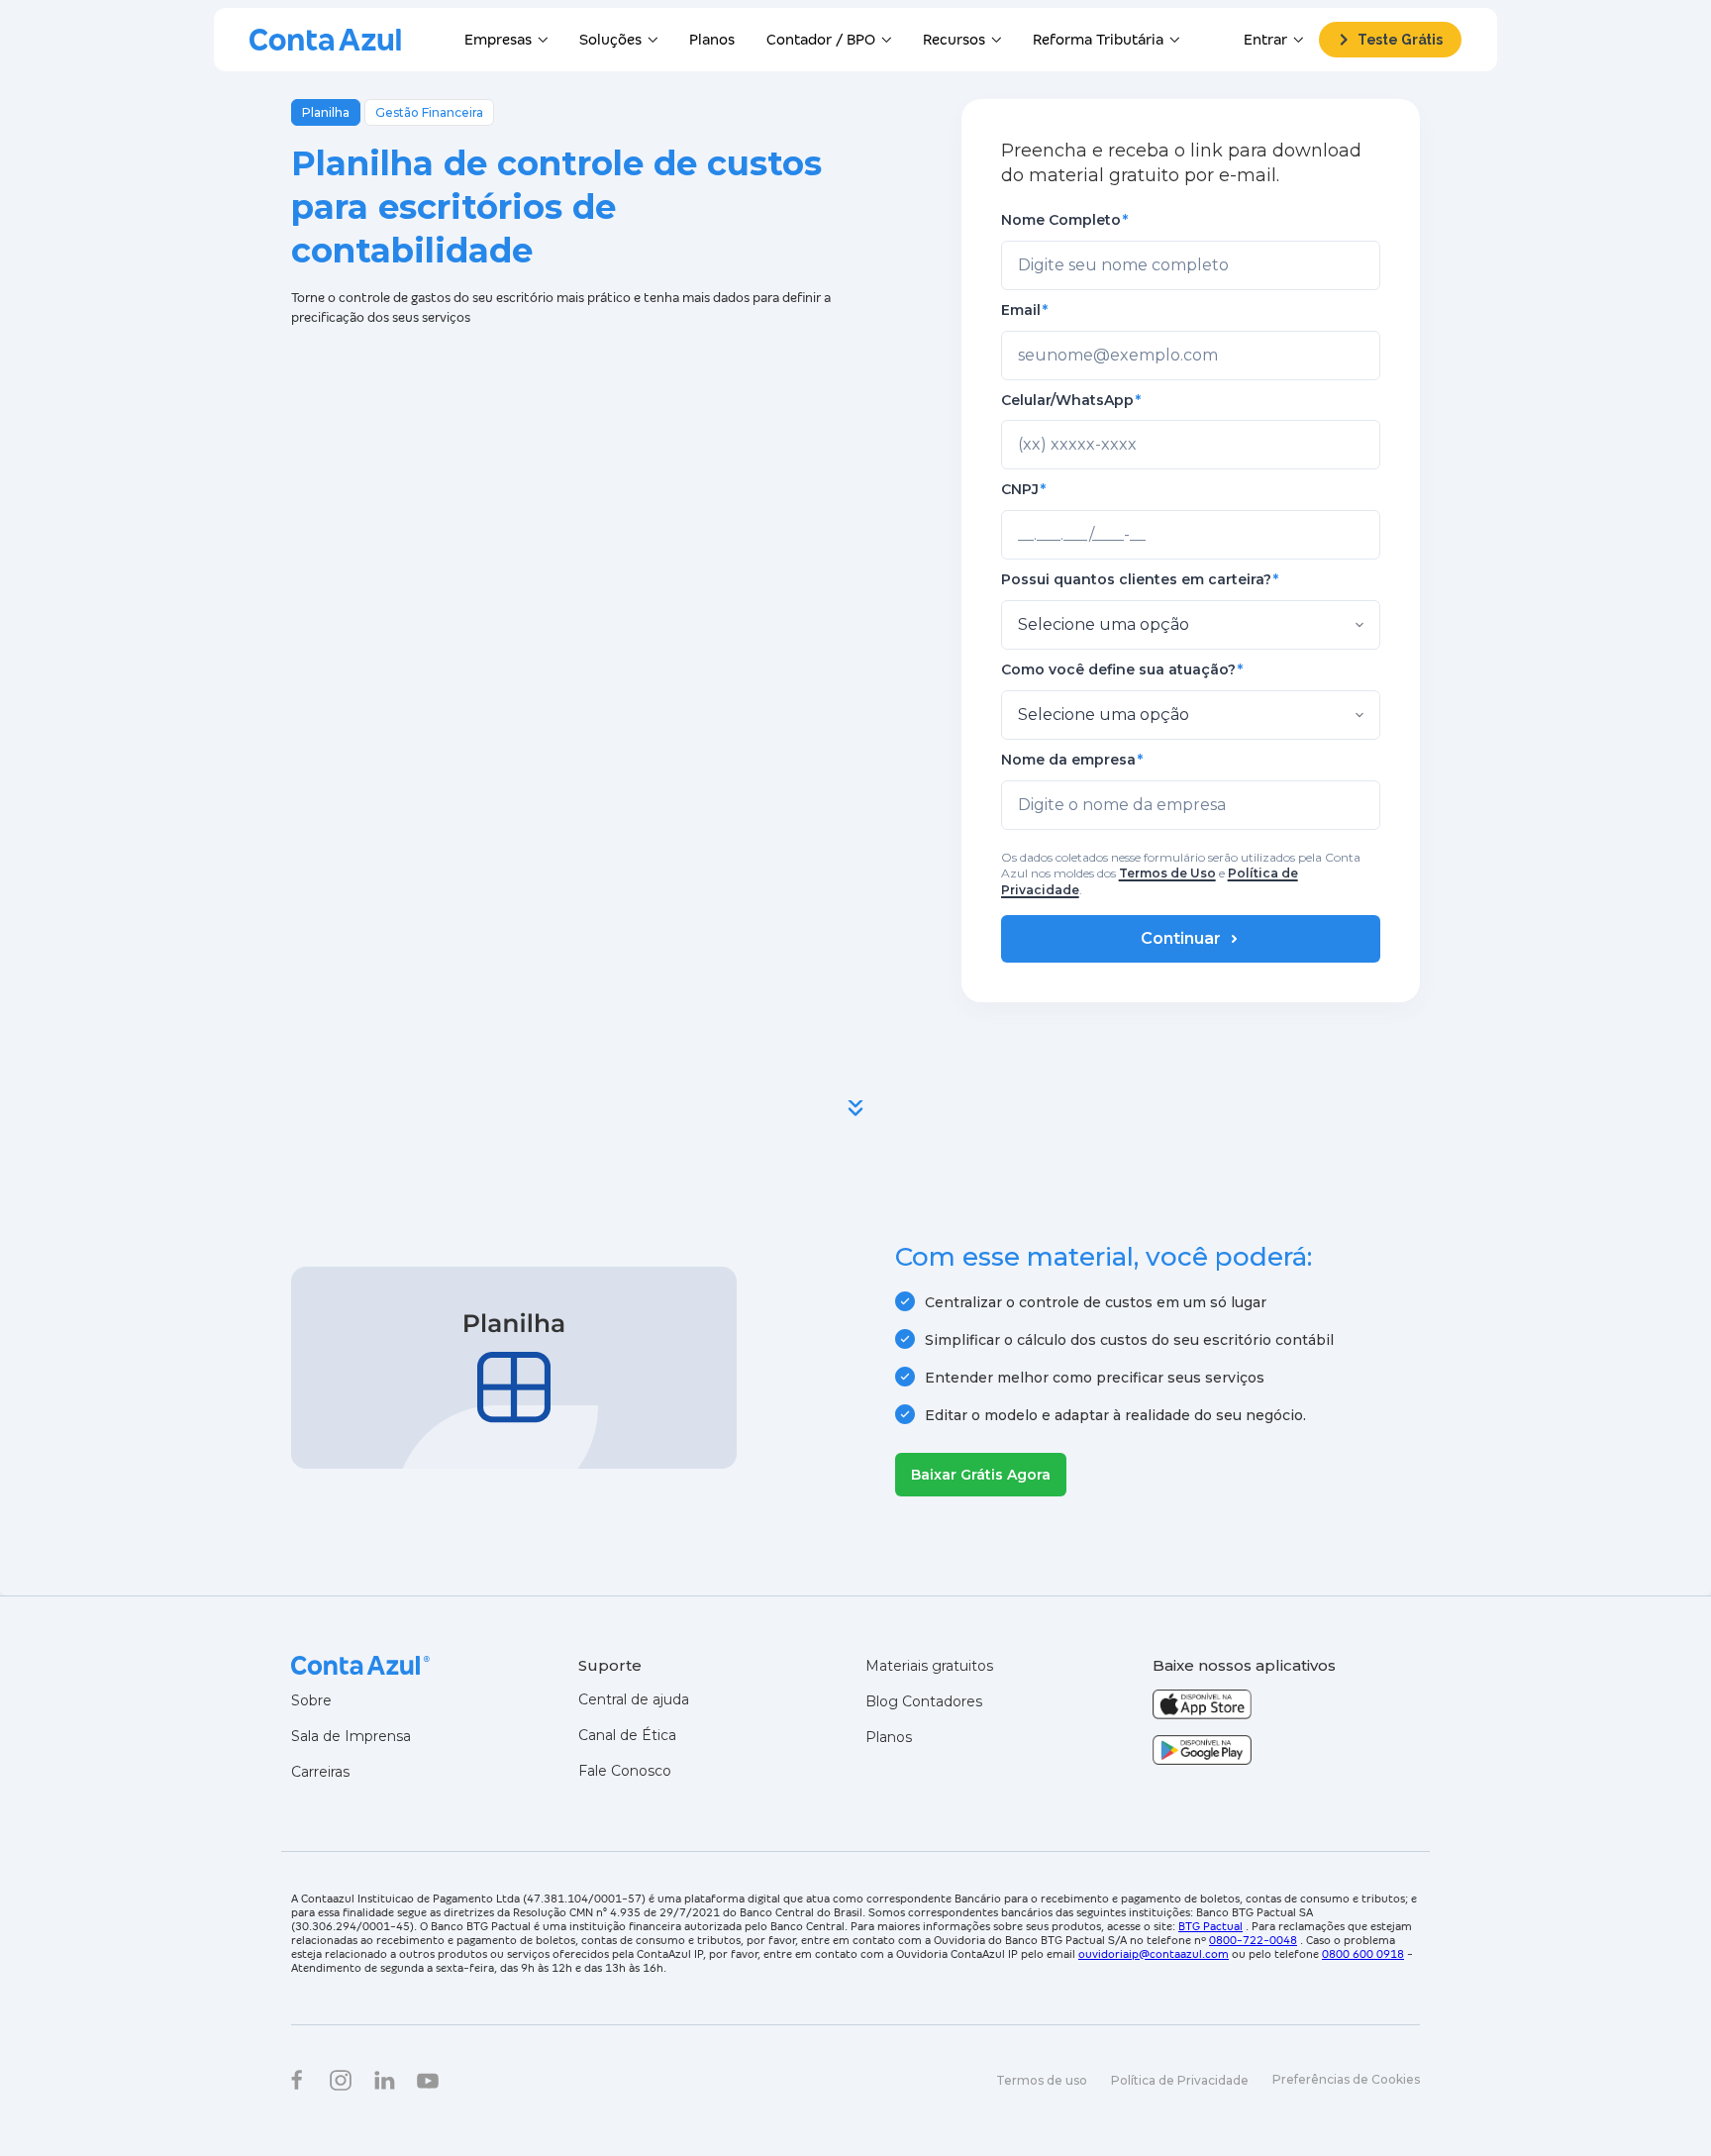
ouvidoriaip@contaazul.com (1154, 1954)
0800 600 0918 (1363, 1954)
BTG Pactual (1210, 1926)
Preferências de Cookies (1346, 2079)
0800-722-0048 (1253, 1940)
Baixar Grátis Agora (981, 1475)
